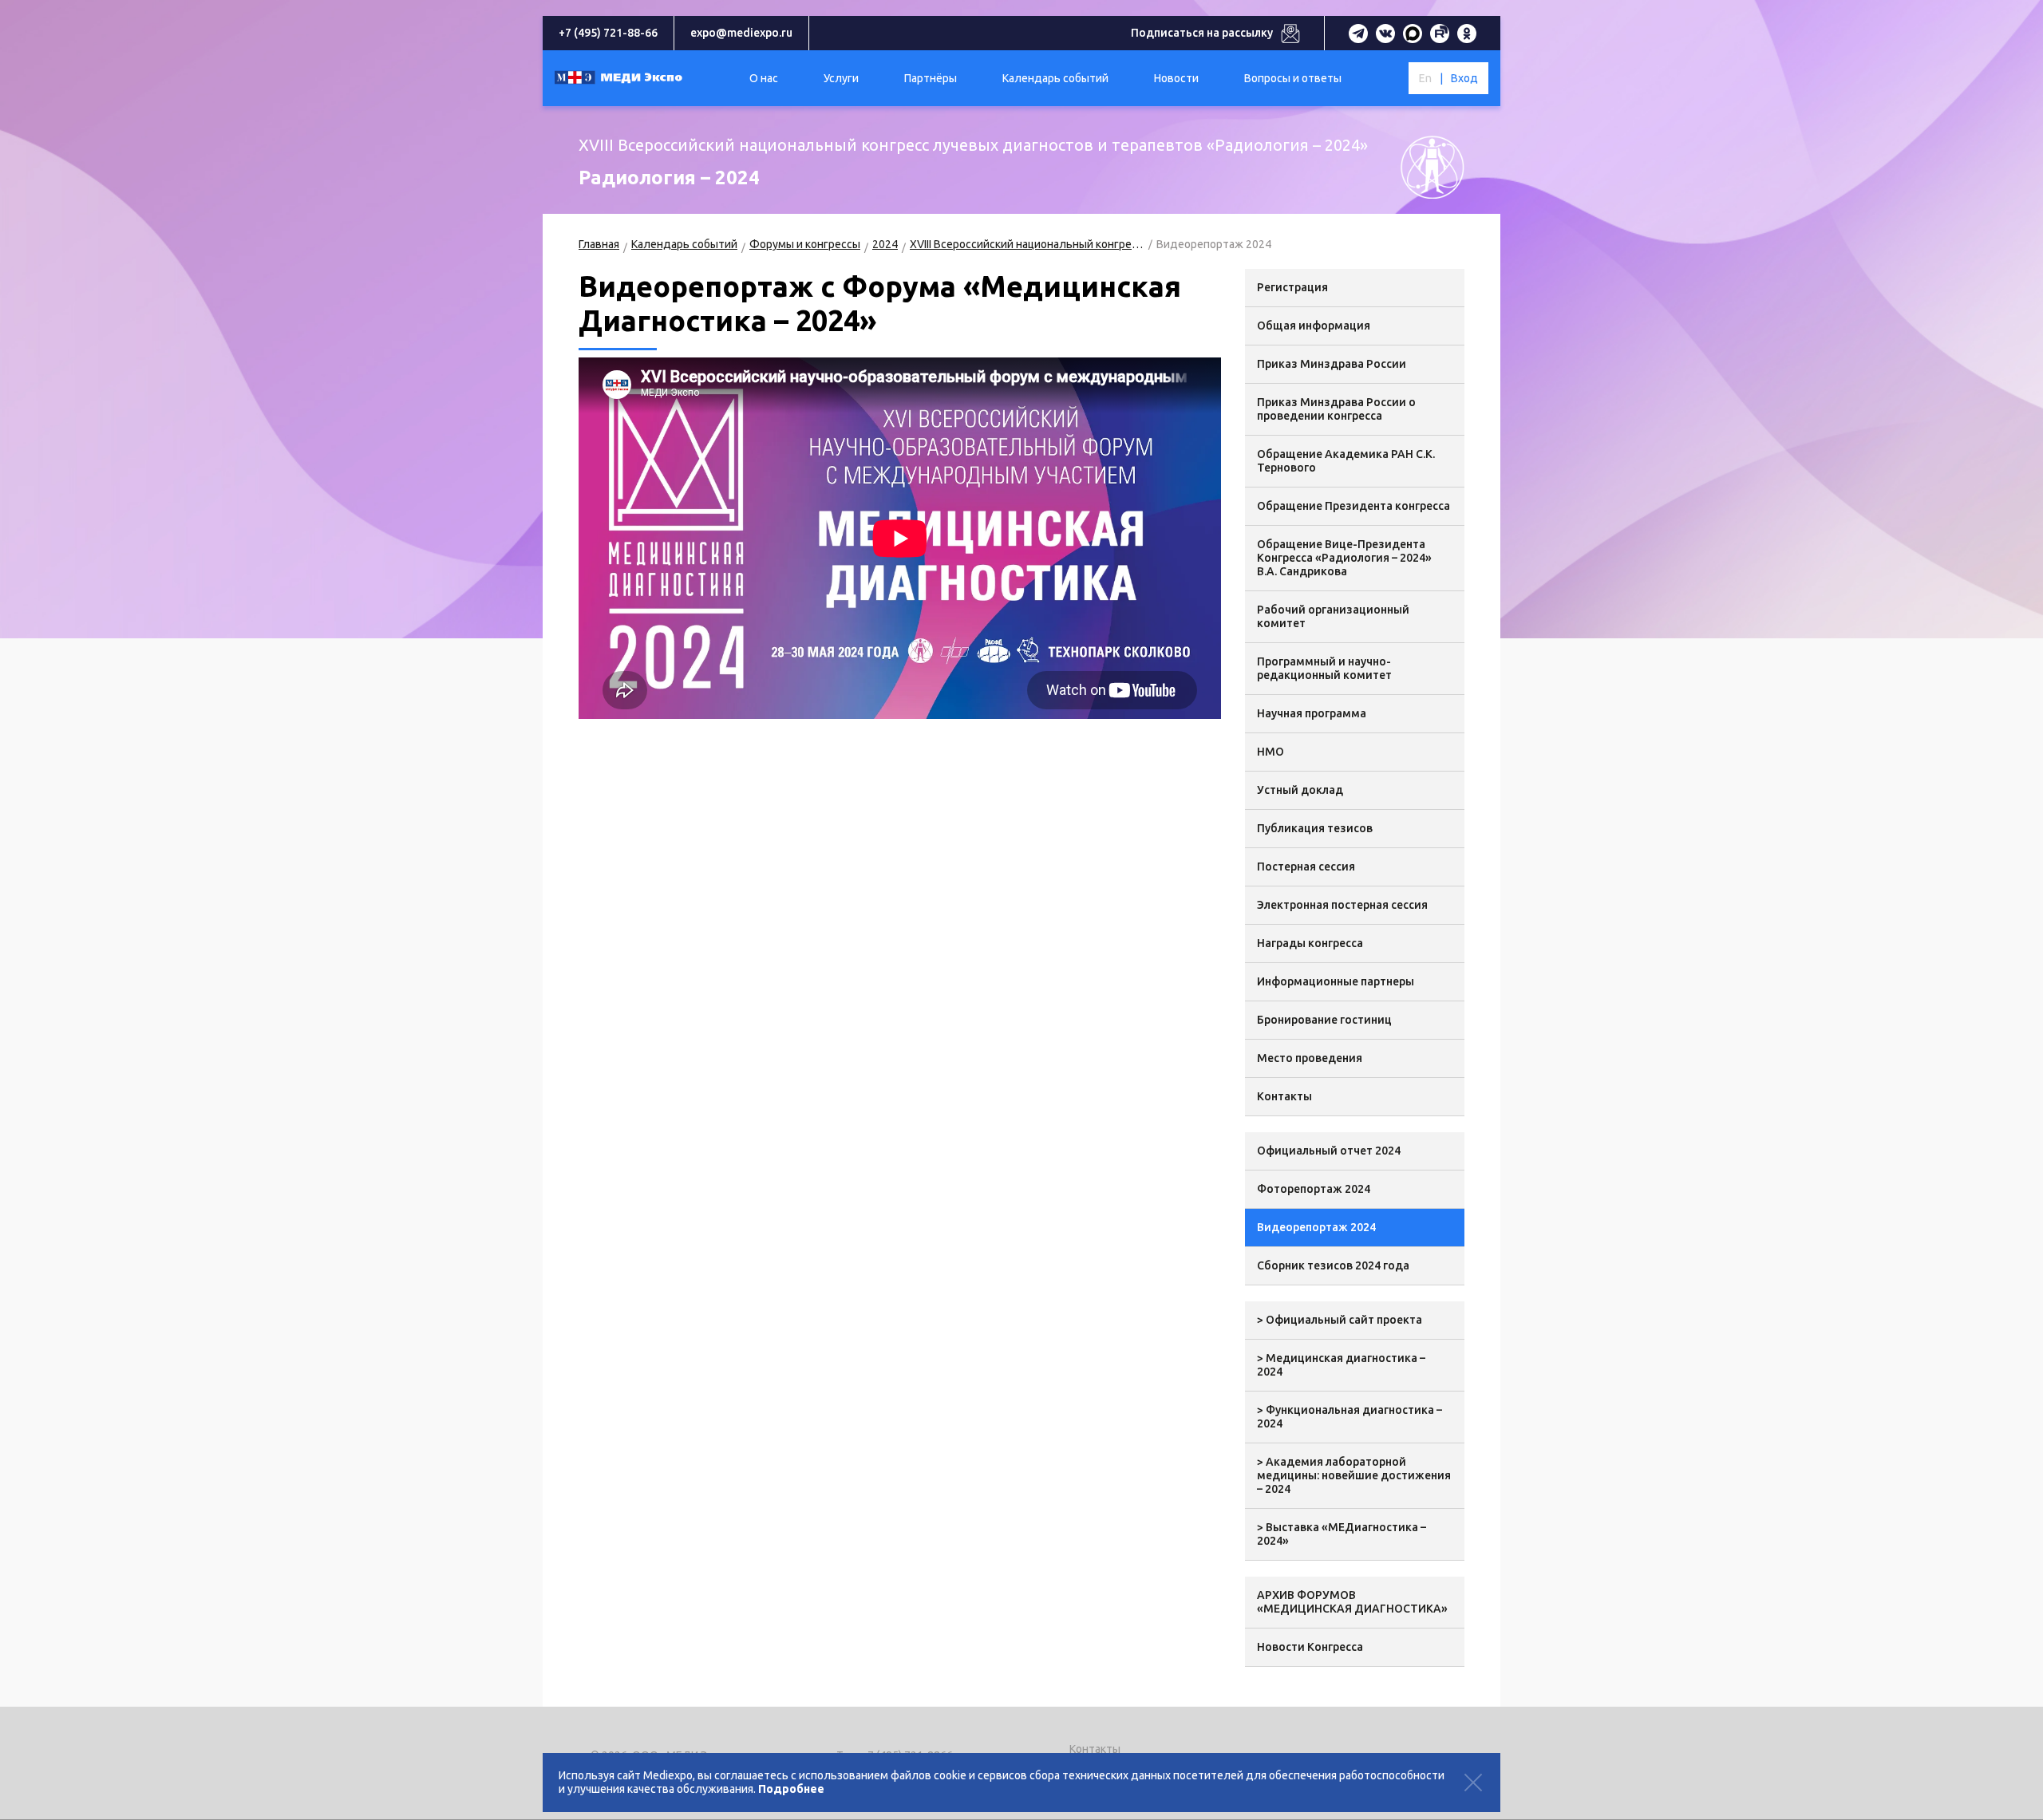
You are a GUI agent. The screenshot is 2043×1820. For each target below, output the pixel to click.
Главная (599, 244)
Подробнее (791, 1789)
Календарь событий (684, 244)
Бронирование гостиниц (1324, 1020)
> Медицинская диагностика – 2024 (1341, 1365)
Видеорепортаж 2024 (1316, 1227)
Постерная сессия (1306, 867)
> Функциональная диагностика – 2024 (1349, 1417)
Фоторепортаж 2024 (1314, 1189)
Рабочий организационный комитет (1333, 616)
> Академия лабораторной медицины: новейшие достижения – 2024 (1354, 1475)
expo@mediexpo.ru (741, 33)
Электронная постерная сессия (1342, 905)
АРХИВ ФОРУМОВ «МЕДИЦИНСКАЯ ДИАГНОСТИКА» (1352, 1602)
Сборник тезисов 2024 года (1333, 1265)
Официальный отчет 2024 (1329, 1151)
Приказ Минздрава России (1332, 364)
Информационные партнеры (1336, 981)
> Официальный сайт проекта (1340, 1320)
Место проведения (1310, 1058)
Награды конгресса (1310, 943)
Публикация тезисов (1315, 828)
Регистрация (1292, 287)
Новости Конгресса (1310, 1647)
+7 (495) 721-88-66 (608, 33)
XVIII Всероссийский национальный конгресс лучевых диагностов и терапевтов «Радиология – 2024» (1027, 244)
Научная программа (1312, 713)
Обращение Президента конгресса (1353, 506)
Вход (1464, 78)
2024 (885, 244)
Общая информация (1314, 326)
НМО (1270, 752)
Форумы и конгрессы (805, 244)
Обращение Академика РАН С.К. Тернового (1346, 461)
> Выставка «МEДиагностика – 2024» (1342, 1534)
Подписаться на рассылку (1202, 33)
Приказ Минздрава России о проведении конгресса (1336, 409)
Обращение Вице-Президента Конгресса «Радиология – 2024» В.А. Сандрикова (1344, 558)
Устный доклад (1300, 790)
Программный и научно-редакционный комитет (1324, 668)
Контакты (1284, 1096)
